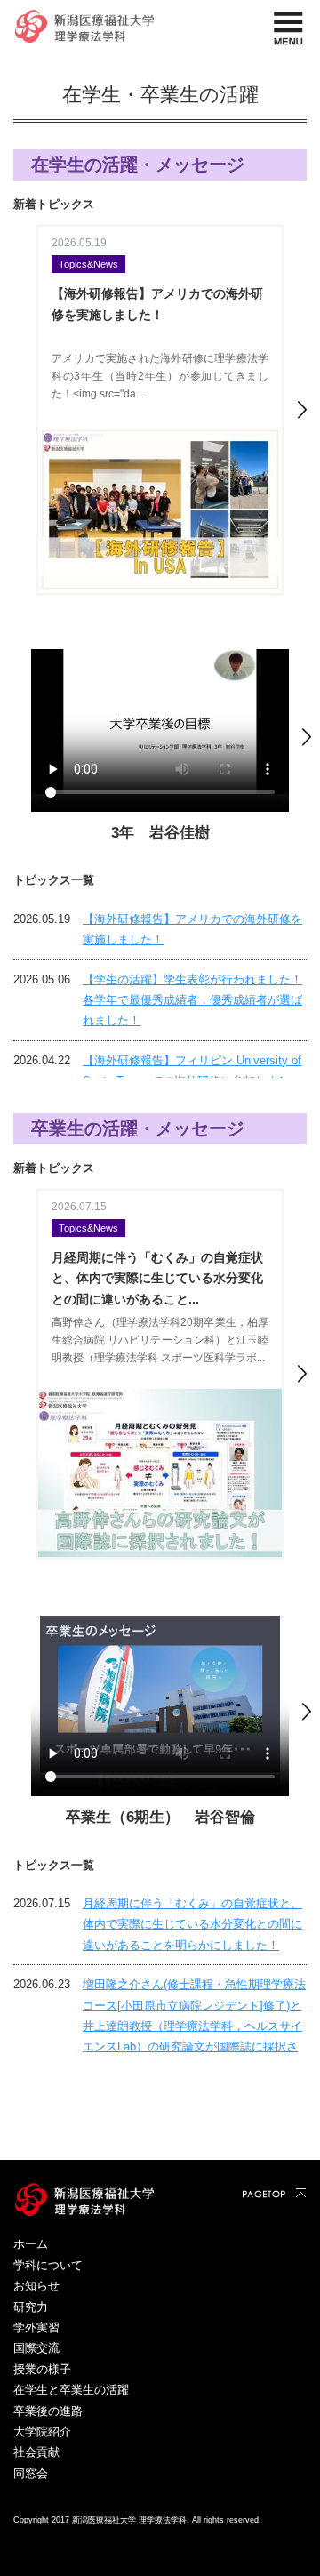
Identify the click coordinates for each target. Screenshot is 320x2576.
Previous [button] (18, 410)
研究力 (31, 2307)
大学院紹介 (42, 2432)
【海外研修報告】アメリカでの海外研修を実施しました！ (192, 929)
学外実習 (36, 2327)
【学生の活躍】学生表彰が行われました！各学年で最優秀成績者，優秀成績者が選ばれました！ (192, 1000)
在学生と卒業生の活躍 (71, 2390)
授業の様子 (42, 2369)
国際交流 (36, 2348)
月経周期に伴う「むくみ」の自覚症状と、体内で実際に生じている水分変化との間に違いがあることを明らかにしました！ (192, 1924)
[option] (160, 410)
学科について (48, 2265)
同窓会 (31, 2473)
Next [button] (302, 410)
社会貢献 (36, 2452)
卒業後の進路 (48, 2411)
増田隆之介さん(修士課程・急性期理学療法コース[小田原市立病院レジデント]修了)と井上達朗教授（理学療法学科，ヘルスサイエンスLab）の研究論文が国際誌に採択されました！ (194, 2026)
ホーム (31, 2244)
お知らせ (36, 2286)
